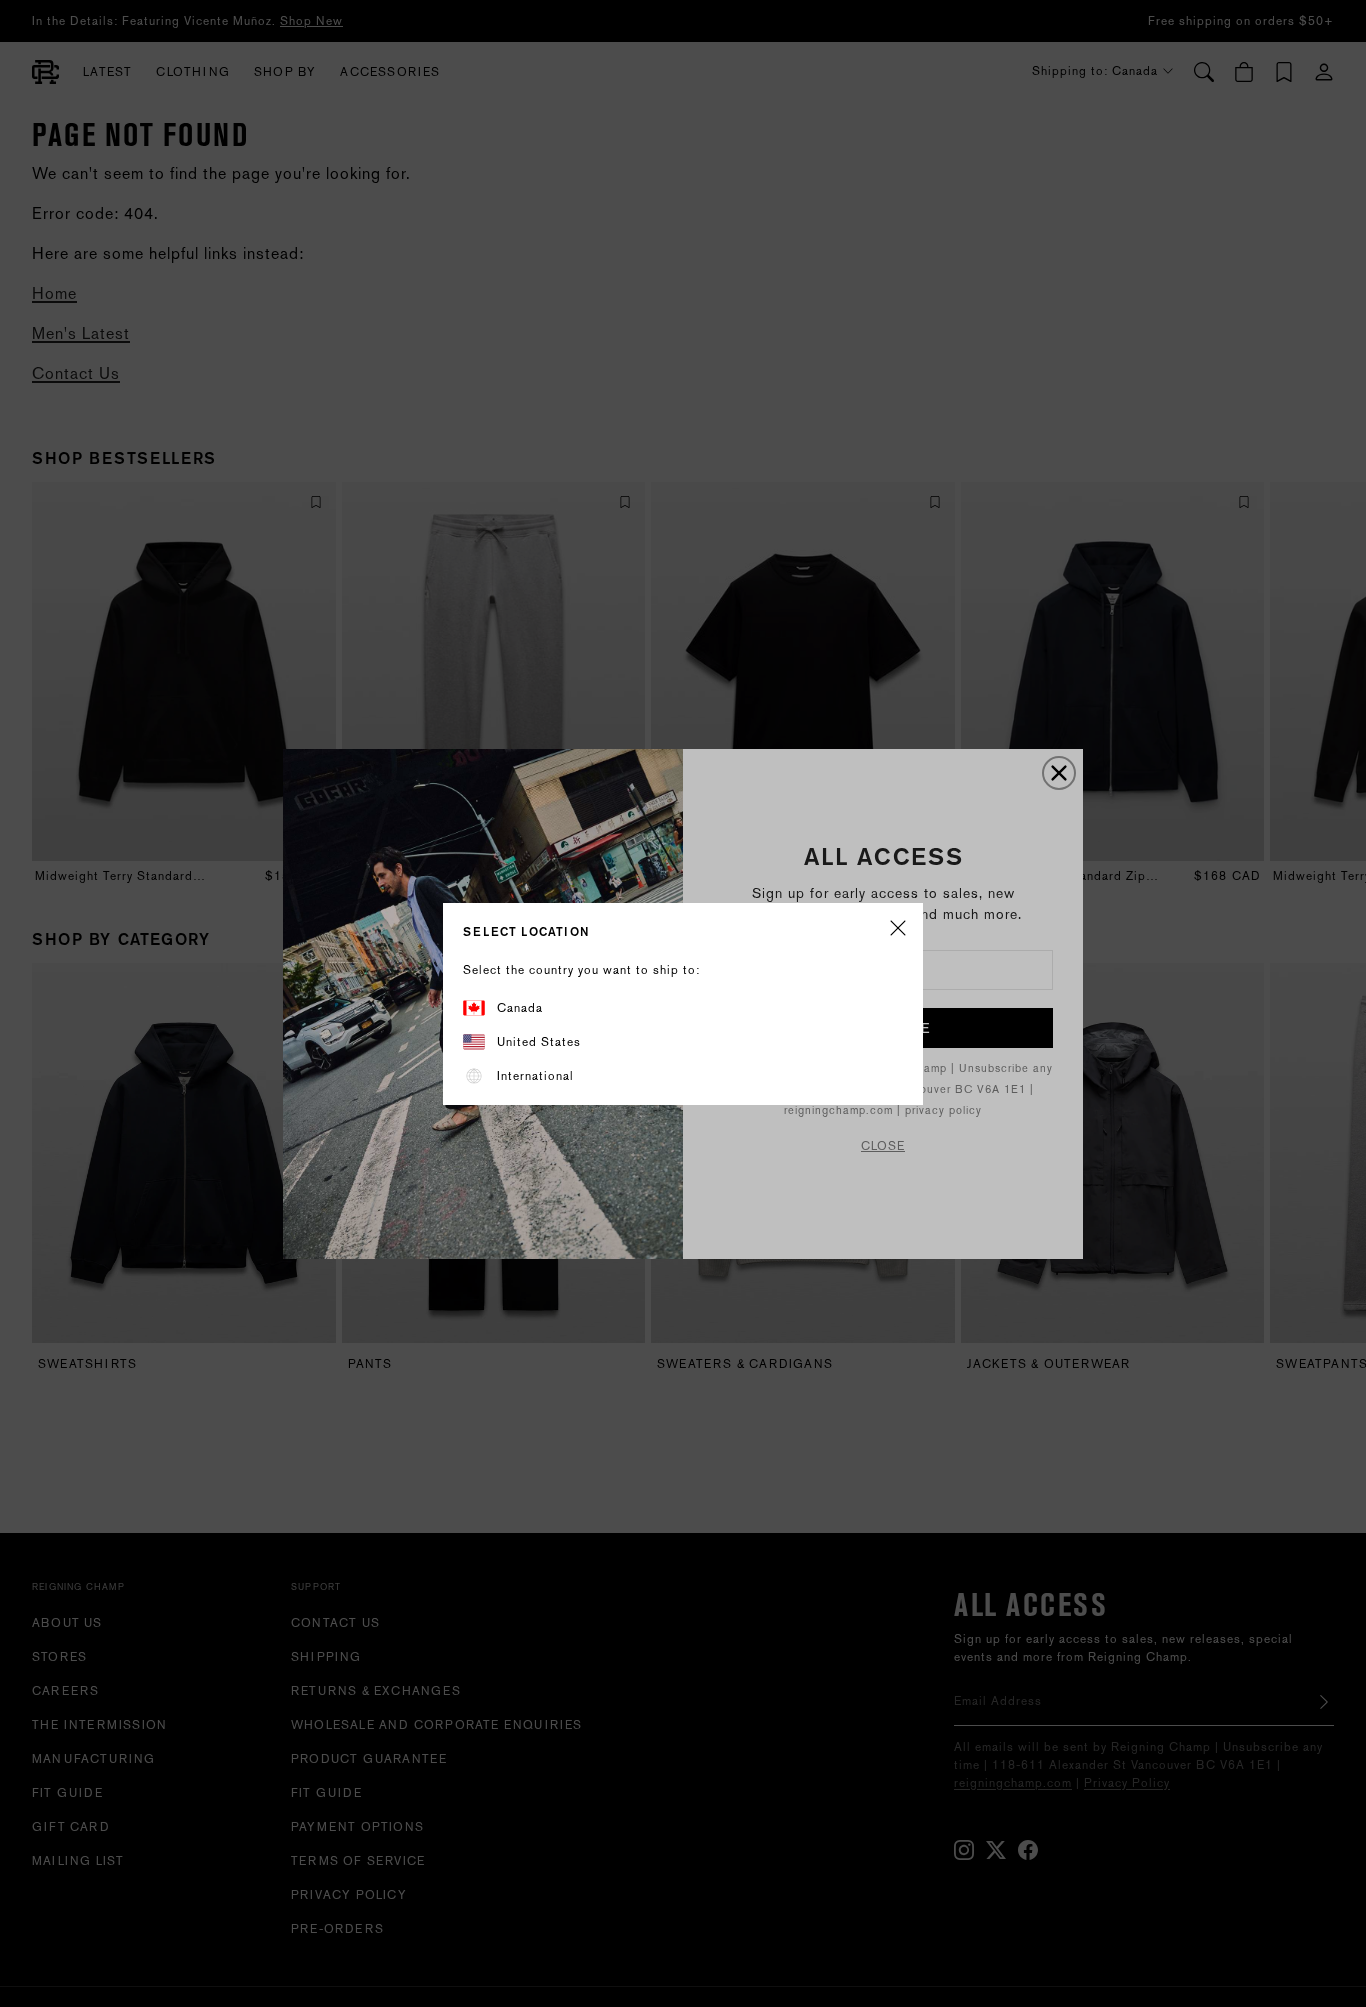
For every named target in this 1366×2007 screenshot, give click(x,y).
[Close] (898, 929)
